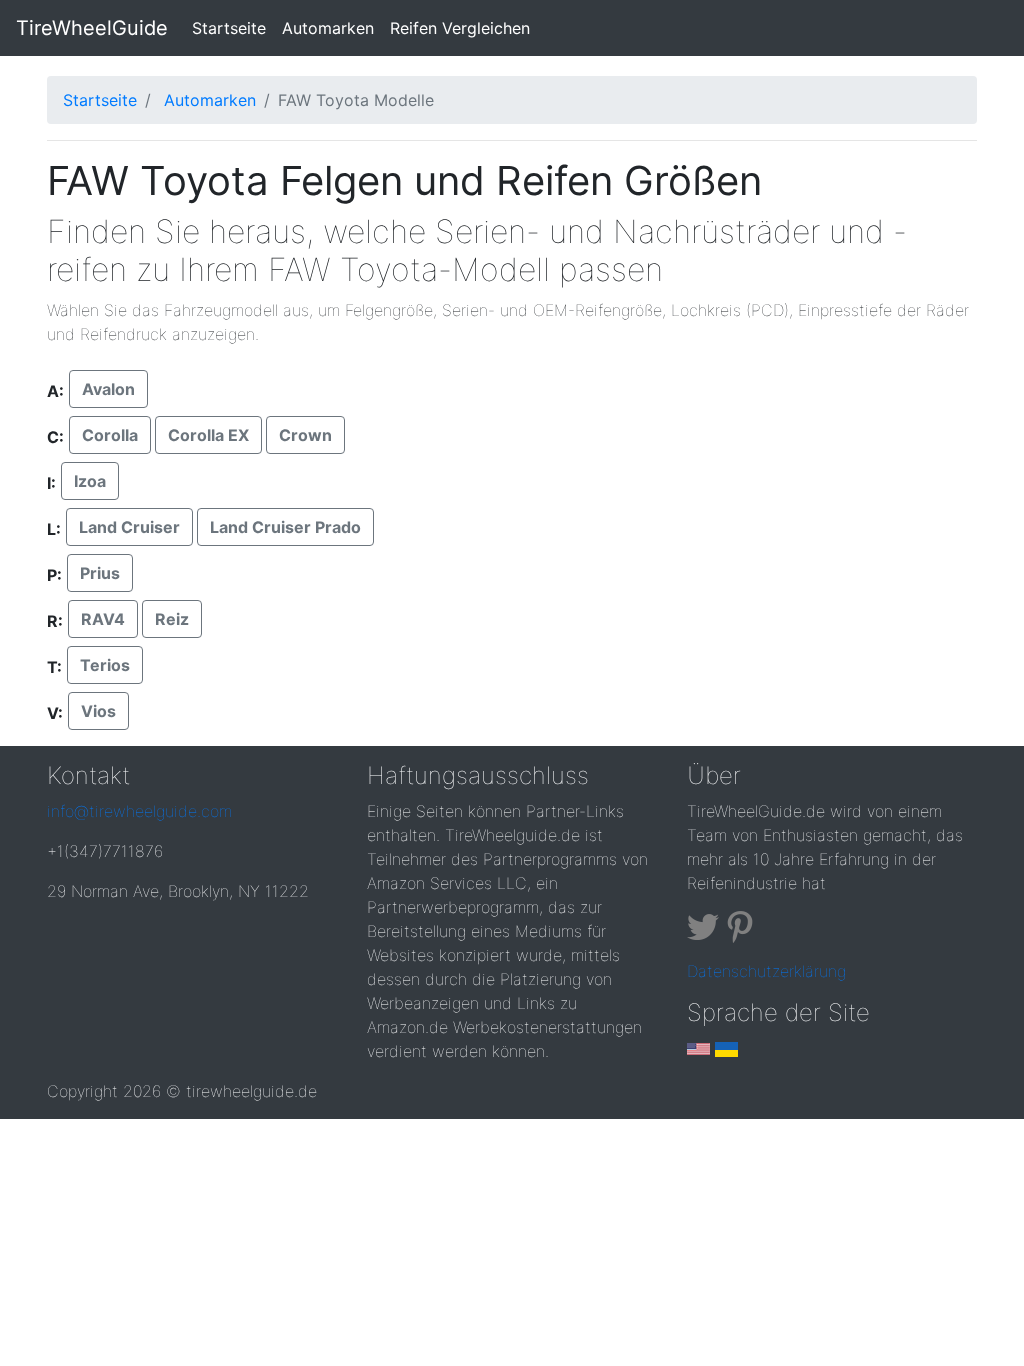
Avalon (108, 389)
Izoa (90, 481)
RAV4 (103, 619)
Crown (305, 435)
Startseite (233, 27)
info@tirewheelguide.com (139, 811)
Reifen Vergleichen (460, 28)
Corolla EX (208, 435)
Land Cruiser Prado (285, 527)
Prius (100, 573)
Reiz (172, 619)
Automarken (328, 28)
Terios (105, 665)
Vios (98, 711)
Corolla (110, 435)
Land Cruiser (129, 527)
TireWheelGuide (92, 28)
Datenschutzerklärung (766, 971)
